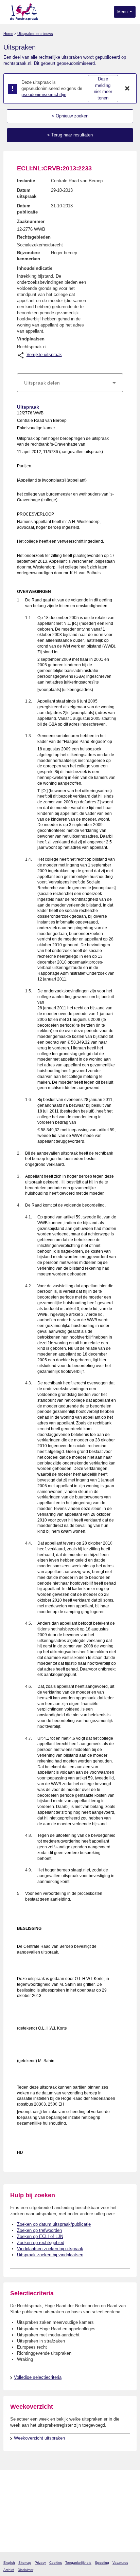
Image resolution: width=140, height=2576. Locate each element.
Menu (123, 12)
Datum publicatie (27, 209)
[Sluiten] (127, 89)
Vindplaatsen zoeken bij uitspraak (50, 2249)
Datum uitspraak (27, 193)
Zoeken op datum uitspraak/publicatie (54, 2224)
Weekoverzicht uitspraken (39, 2438)
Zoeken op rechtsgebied (41, 2243)
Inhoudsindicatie (35, 268)
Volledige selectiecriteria (38, 2377)
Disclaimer (25, 2570)
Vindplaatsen (31, 339)
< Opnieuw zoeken (70, 116)
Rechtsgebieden (34, 237)
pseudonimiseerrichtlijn (44, 95)
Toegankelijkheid (78, 2563)
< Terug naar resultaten (70, 135)
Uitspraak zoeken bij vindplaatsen (50, 2255)
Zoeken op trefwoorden (39, 2230)
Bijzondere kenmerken (29, 256)
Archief (9, 2570)
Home (8, 34)
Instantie (26, 181)
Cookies (56, 2563)
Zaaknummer (31, 221)
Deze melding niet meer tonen (103, 88)
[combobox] (70, 383)
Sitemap (25, 2563)
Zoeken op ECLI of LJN (40, 2236)
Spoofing (102, 2563)
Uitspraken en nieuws (35, 34)
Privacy (40, 2563)
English (9, 2563)
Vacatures (120, 2563)
